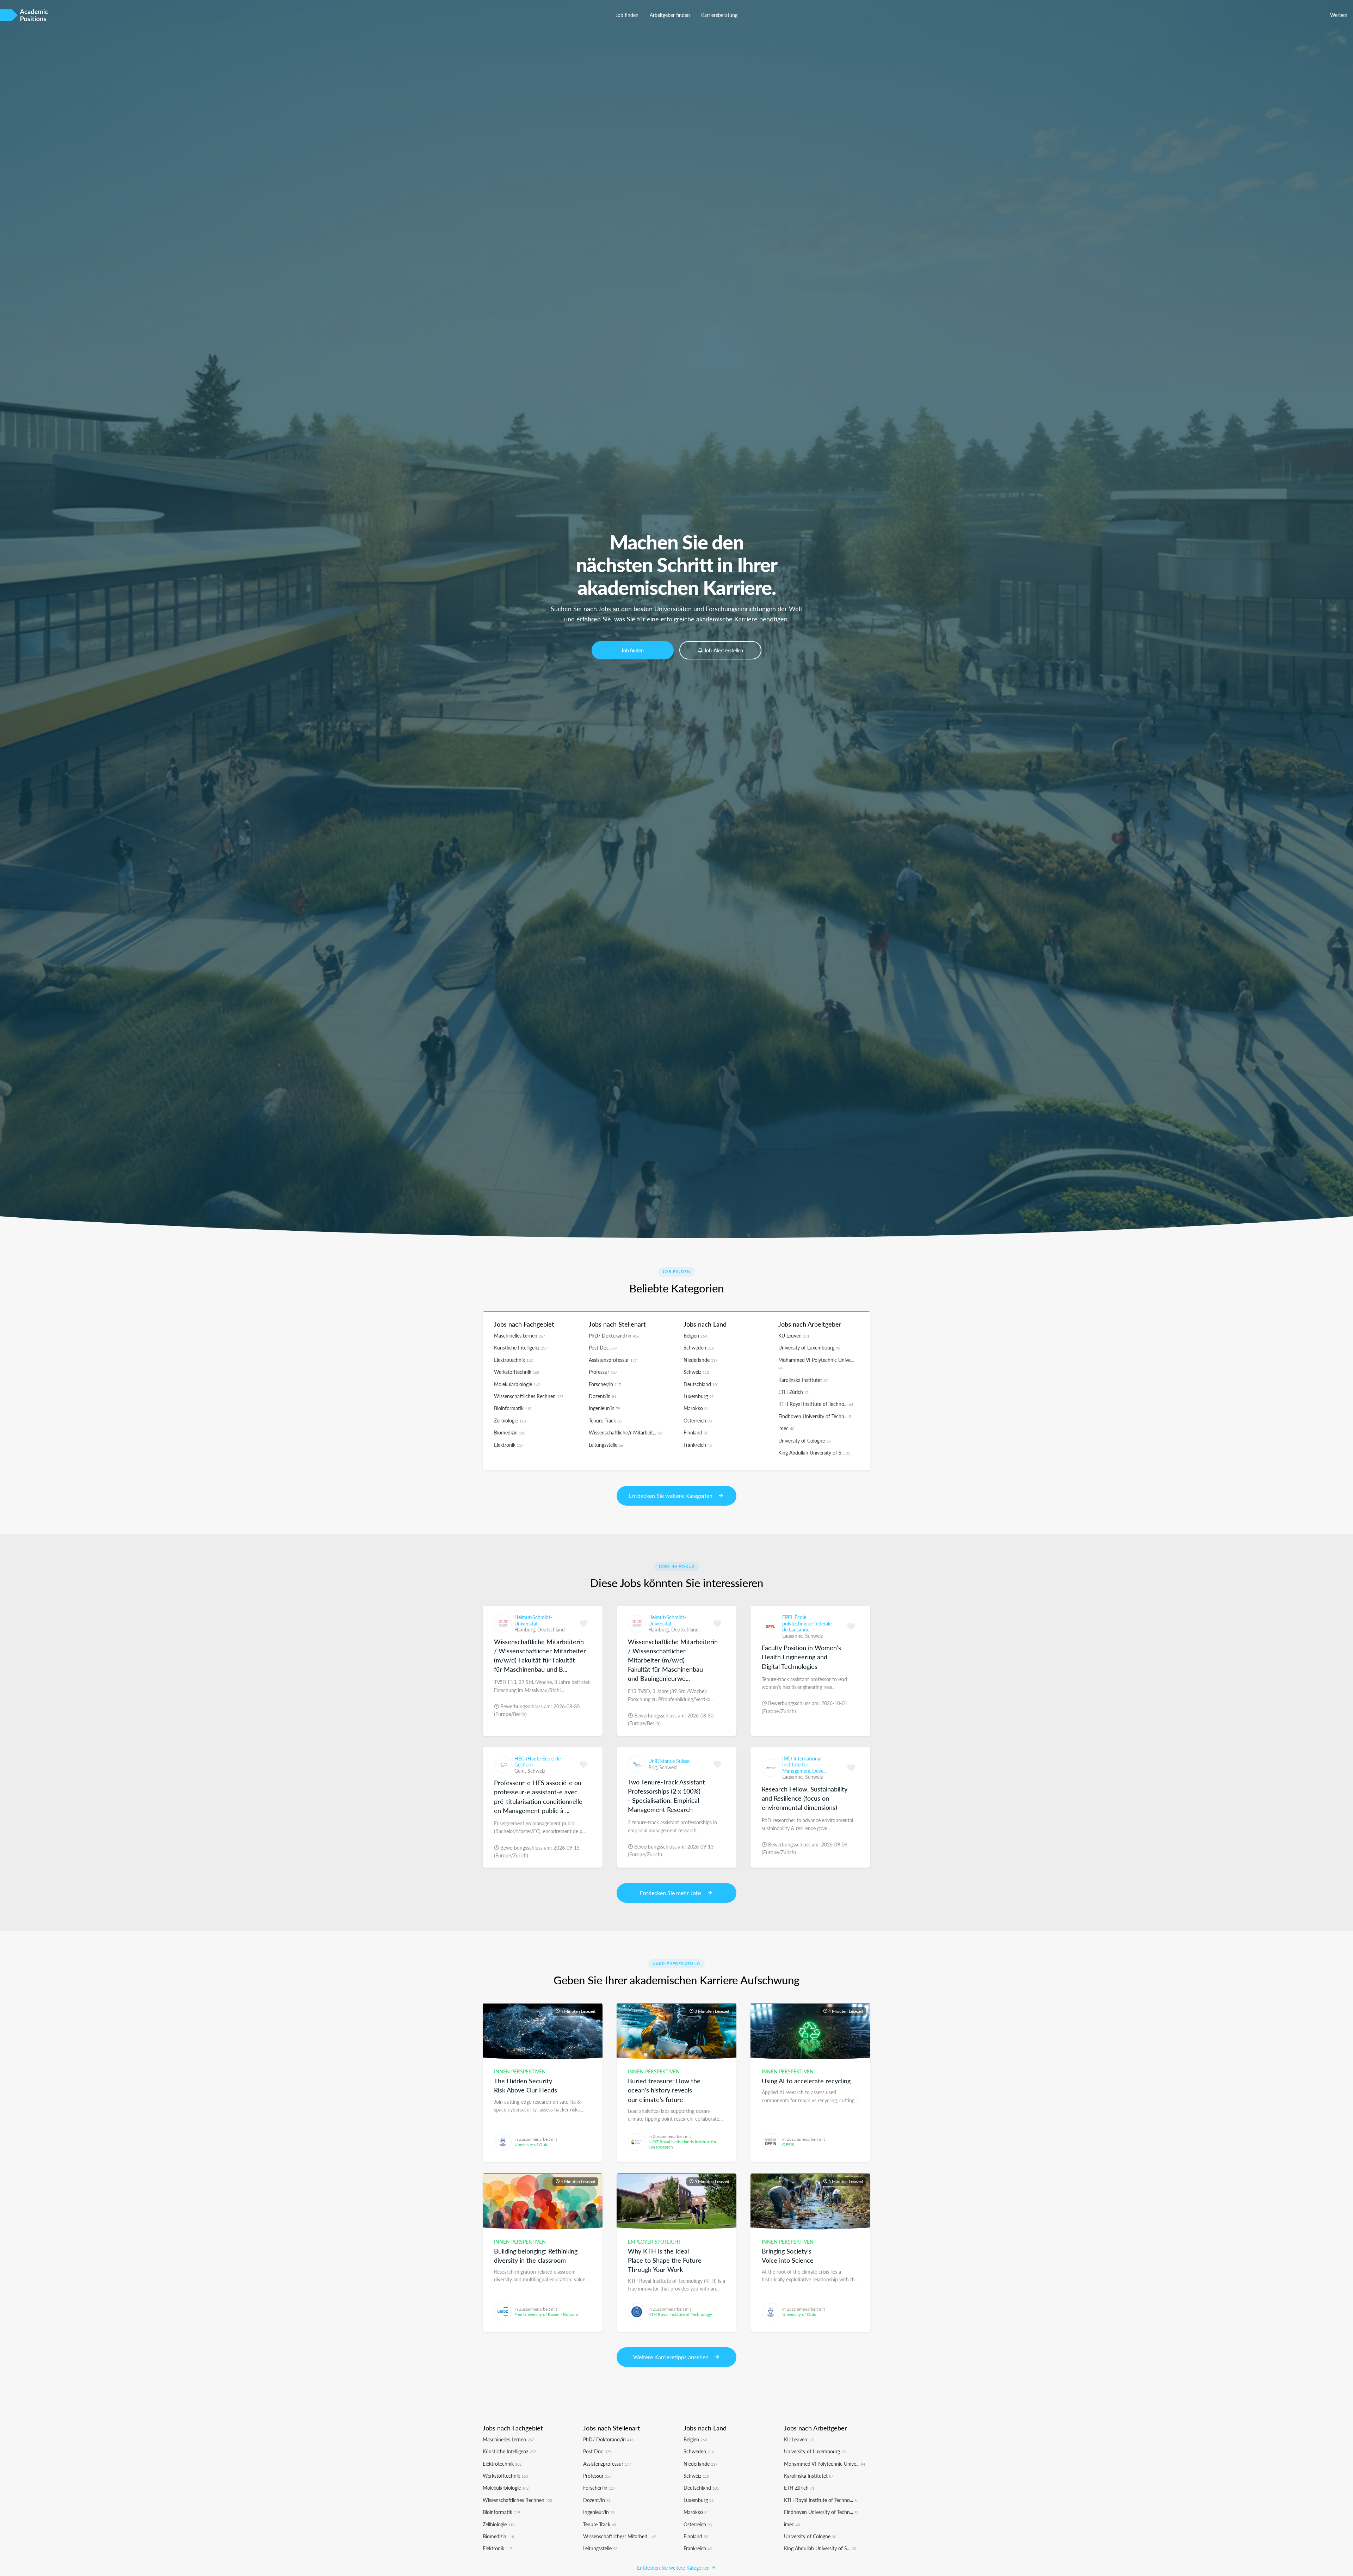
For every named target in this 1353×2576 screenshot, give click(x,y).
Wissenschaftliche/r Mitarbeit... (625, 1432)
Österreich (698, 1420)
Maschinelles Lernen (520, 1335)
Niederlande (700, 1360)
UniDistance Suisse (669, 1761)
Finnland (696, 1432)
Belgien (695, 1335)
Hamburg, (526, 1629)
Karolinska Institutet (803, 1380)
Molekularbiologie (517, 1384)
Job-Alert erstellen (724, 650)
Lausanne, (794, 1636)
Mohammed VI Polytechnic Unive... (824, 2464)
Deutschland (701, 1384)
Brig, (654, 1767)
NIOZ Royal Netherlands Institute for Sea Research (682, 2144)
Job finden (627, 15)
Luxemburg (699, 1396)
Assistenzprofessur (613, 1360)
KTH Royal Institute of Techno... (816, 1404)
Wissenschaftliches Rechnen (529, 1396)
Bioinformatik (513, 1408)
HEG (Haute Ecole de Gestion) (538, 1762)
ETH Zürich (793, 1392)
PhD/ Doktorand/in (614, 1335)
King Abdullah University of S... (814, 1452)
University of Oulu (532, 2144)
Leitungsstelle (606, 1445)
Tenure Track (605, 1420)
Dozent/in (603, 1396)
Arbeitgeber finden (670, 15)
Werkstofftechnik (517, 1372)
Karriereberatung (719, 15)
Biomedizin (510, 1432)
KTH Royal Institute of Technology (680, 2314)
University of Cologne (804, 1440)
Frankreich (698, 1445)
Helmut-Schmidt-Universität (533, 1620)
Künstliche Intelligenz (521, 1347)
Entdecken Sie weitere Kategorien (674, 2568)
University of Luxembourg (809, 1347)
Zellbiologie (510, 1420)
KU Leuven (794, 1335)
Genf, (521, 1771)
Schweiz (696, 1372)
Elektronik (509, 1445)
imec (786, 1428)
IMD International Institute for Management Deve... (804, 1765)
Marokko (696, 1408)
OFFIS (788, 2144)
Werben (1339, 15)
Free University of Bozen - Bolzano (546, 2314)
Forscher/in (605, 1384)
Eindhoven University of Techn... (816, 1416)
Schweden (699, 1347)
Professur (603, 1372)
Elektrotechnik (513, 1360)
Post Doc (603, 1347)
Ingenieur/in (604, 1408)
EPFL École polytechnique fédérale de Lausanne (807, 1623)
